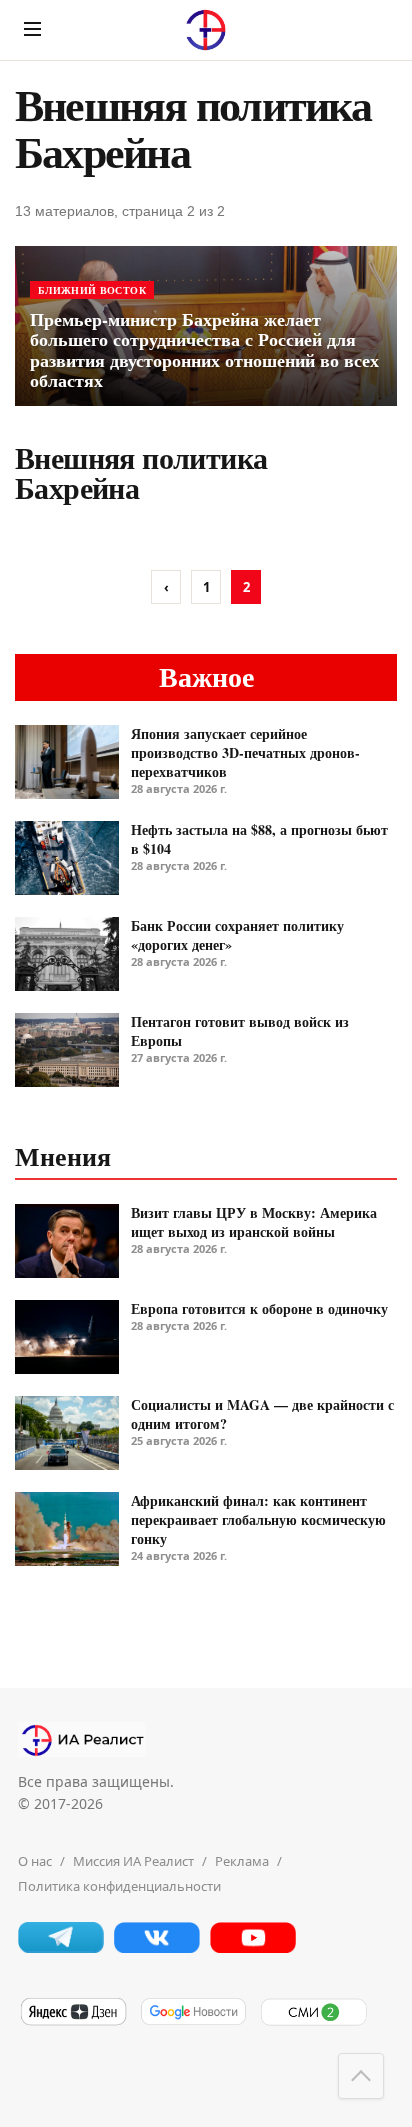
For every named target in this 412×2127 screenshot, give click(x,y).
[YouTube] (253, 1947)
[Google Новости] (193, 2022)
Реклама (242, 1861)
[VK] (157, 1947)
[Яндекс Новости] (73, 2022)
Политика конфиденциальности (119, 1886)
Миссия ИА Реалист (133, 1861)
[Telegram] (61, 1947)
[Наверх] (361, 2076)
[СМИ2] (313, 2022)
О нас (35, 1861)
